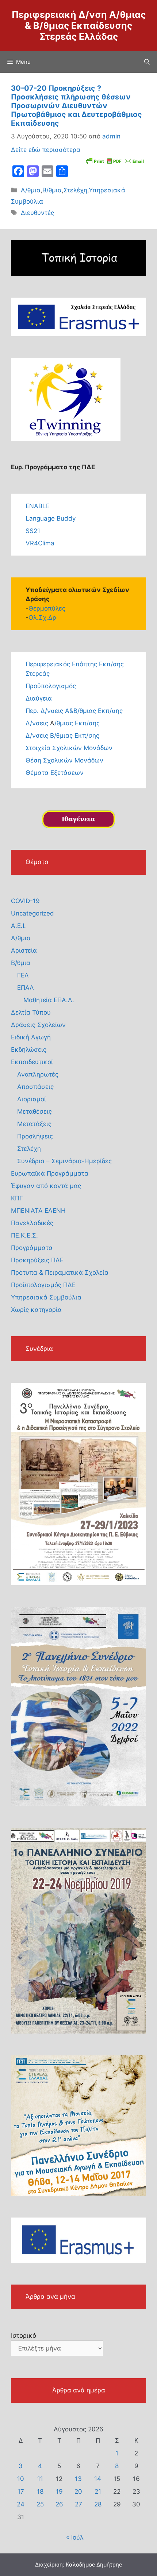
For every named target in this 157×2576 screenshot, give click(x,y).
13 (78, 2479)
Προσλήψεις (35, 1136)
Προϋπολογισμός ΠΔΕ (43, 1285)
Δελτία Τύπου (31, 1012)
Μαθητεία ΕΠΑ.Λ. (49, 1000)
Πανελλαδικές (32, 1223)
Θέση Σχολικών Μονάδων (64, 760)
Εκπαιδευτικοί (32, 1062)
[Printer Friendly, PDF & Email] (115, 160)
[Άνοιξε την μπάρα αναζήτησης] (147, 62)
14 (98, 2479)
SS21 (33, 531)
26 (59, 2504)
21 (98, 2491)
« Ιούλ (75, 2537)
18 (40, 2491)
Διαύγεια (39, 698)
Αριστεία (24, 950)
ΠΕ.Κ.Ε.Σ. (24, 1235)
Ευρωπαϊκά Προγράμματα (50, 1173)
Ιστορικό (24, 2336)
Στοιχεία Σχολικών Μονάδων (69, 748)
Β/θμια (52, 190)
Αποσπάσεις (35, 1087)
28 (98, 2504)
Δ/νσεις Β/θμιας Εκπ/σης (62, 736)
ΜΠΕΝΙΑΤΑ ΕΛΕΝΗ (38, 1211)
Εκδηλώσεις (29, 1050)
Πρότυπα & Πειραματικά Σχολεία (60, 1273)
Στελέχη (75, 190)
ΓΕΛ (23, 975)
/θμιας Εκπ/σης (77, 723)
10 (21, 2479)
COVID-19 (25, 901)
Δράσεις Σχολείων (38, 1025)
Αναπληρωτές (38, 1074)
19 (59, 2491)
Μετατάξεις (34, 1124)
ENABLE (38, 506)
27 (78, 2504)
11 (40, 2479)
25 (40, 2504)
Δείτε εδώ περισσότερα (46, 150)
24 (21, 2504)
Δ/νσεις (38, 723)
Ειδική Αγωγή (31, 1037)
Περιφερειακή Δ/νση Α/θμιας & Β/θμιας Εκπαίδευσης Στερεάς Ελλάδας (79, 26)
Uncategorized (32, 913)
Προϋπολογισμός (51, 686)
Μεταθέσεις (35, 1111)
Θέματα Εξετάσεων (55, 773)
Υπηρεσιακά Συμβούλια (46, 1297)
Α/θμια (31, 190)
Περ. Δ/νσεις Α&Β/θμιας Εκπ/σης (74, 711)
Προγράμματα (32, 1248)
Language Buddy (51, 518)
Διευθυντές (37, 213)
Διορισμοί (32, 1099)
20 (78, 2491)
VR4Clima (40, 543)
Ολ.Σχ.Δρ (42, 617)
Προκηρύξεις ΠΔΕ (37, 1260)
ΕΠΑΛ (26, 988)
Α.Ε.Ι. (18, 926)
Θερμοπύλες (47, 608)
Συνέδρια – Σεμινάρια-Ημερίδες (64, 1161)
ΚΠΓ (17, 1198)
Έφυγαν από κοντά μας (46, 1186)
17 (21, 2491)
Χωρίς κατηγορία (36, 1310)
